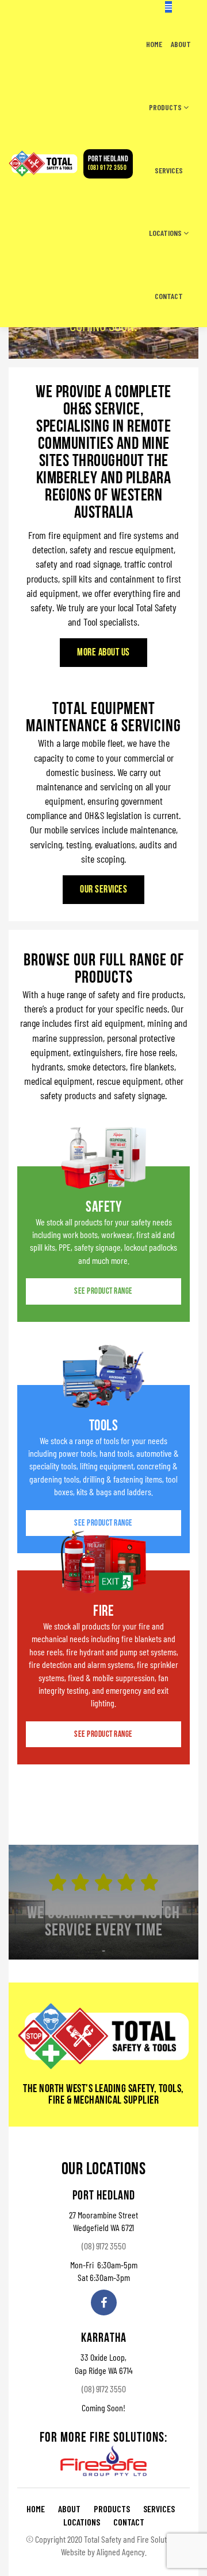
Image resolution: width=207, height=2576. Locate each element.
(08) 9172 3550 (108, 164)
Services (169, 170)
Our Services (103, 890)
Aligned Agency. (122, 2552)
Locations (166, 233)
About (181, 44)
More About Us (103, 653)
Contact (169, 296)
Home (154, 44)
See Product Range (103, 1292)
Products (166, 107)
